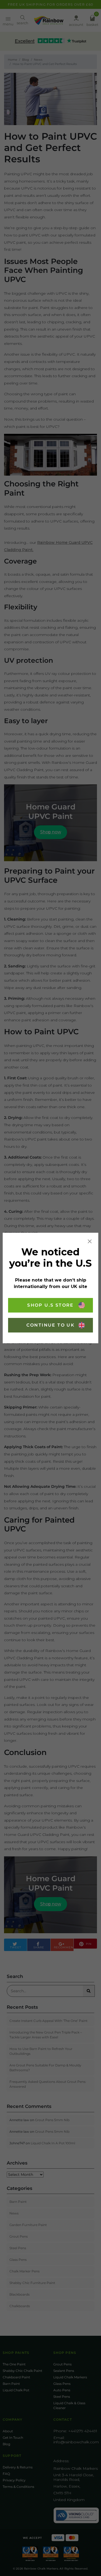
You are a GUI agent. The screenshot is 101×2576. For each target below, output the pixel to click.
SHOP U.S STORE (50, 1305)
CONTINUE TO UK (51, 1325)
